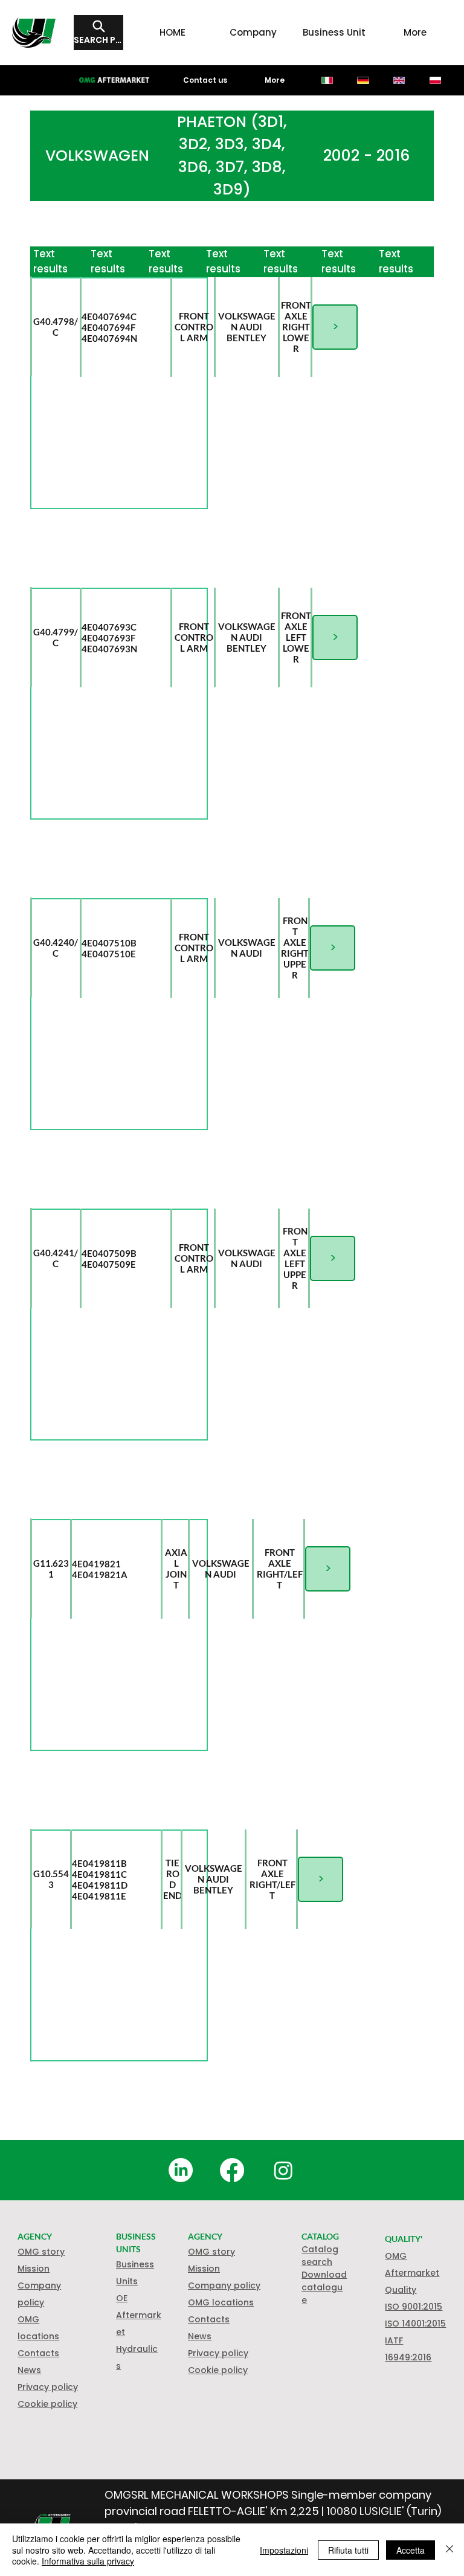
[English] (399, 80)
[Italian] (327, 80)
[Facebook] (232, 2170)
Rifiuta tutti (348, 2550)
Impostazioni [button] (284, 2550)
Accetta (411, 2550)
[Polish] (435, 80)
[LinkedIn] (181, 2170)
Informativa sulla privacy (88, 2561)
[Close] (449, 2550)
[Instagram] (283, 2170)
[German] (363, 80)
